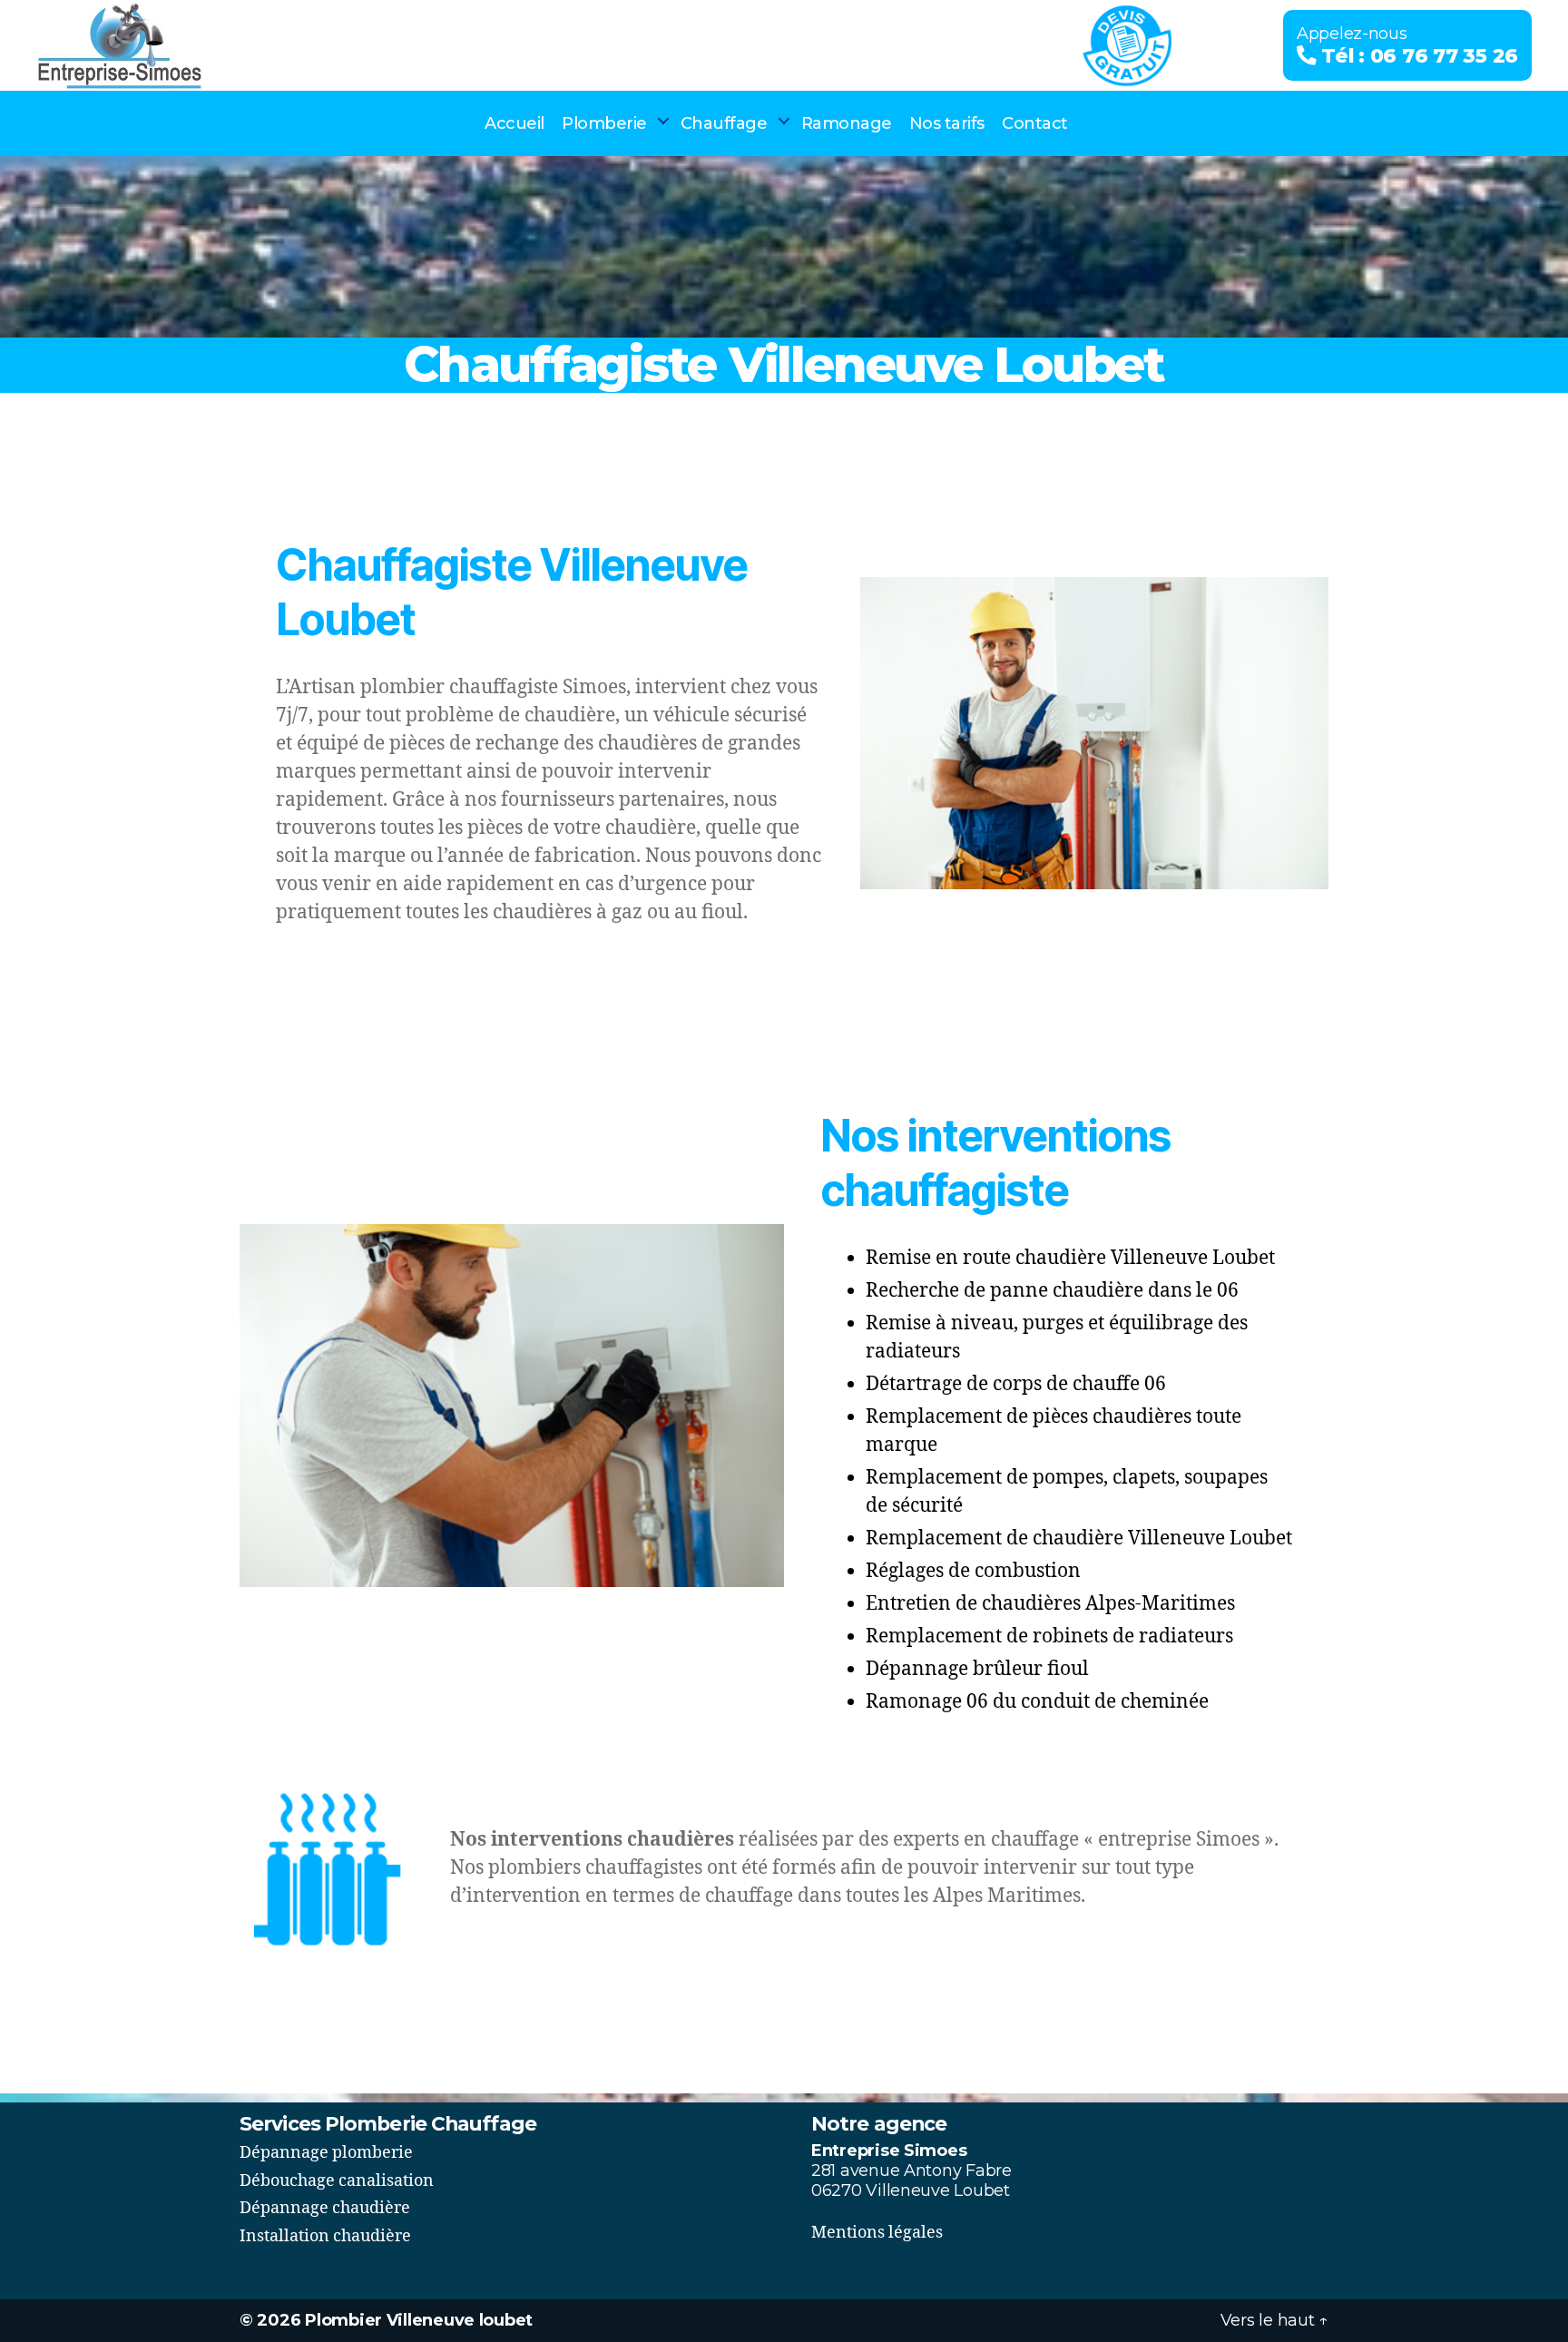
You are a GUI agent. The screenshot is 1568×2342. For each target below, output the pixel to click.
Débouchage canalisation (337, 2181)
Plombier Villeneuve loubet (419, 2320)
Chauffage (724, 123)
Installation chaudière (325, 2236)
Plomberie (604, 123)
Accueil (514, 123)
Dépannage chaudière (325, 2208)
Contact (1035, 123)
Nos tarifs (947, 123)
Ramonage (847, 123)
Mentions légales (877, 2233)
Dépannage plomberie (326, 2153)
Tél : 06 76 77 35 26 (1417, 55)
